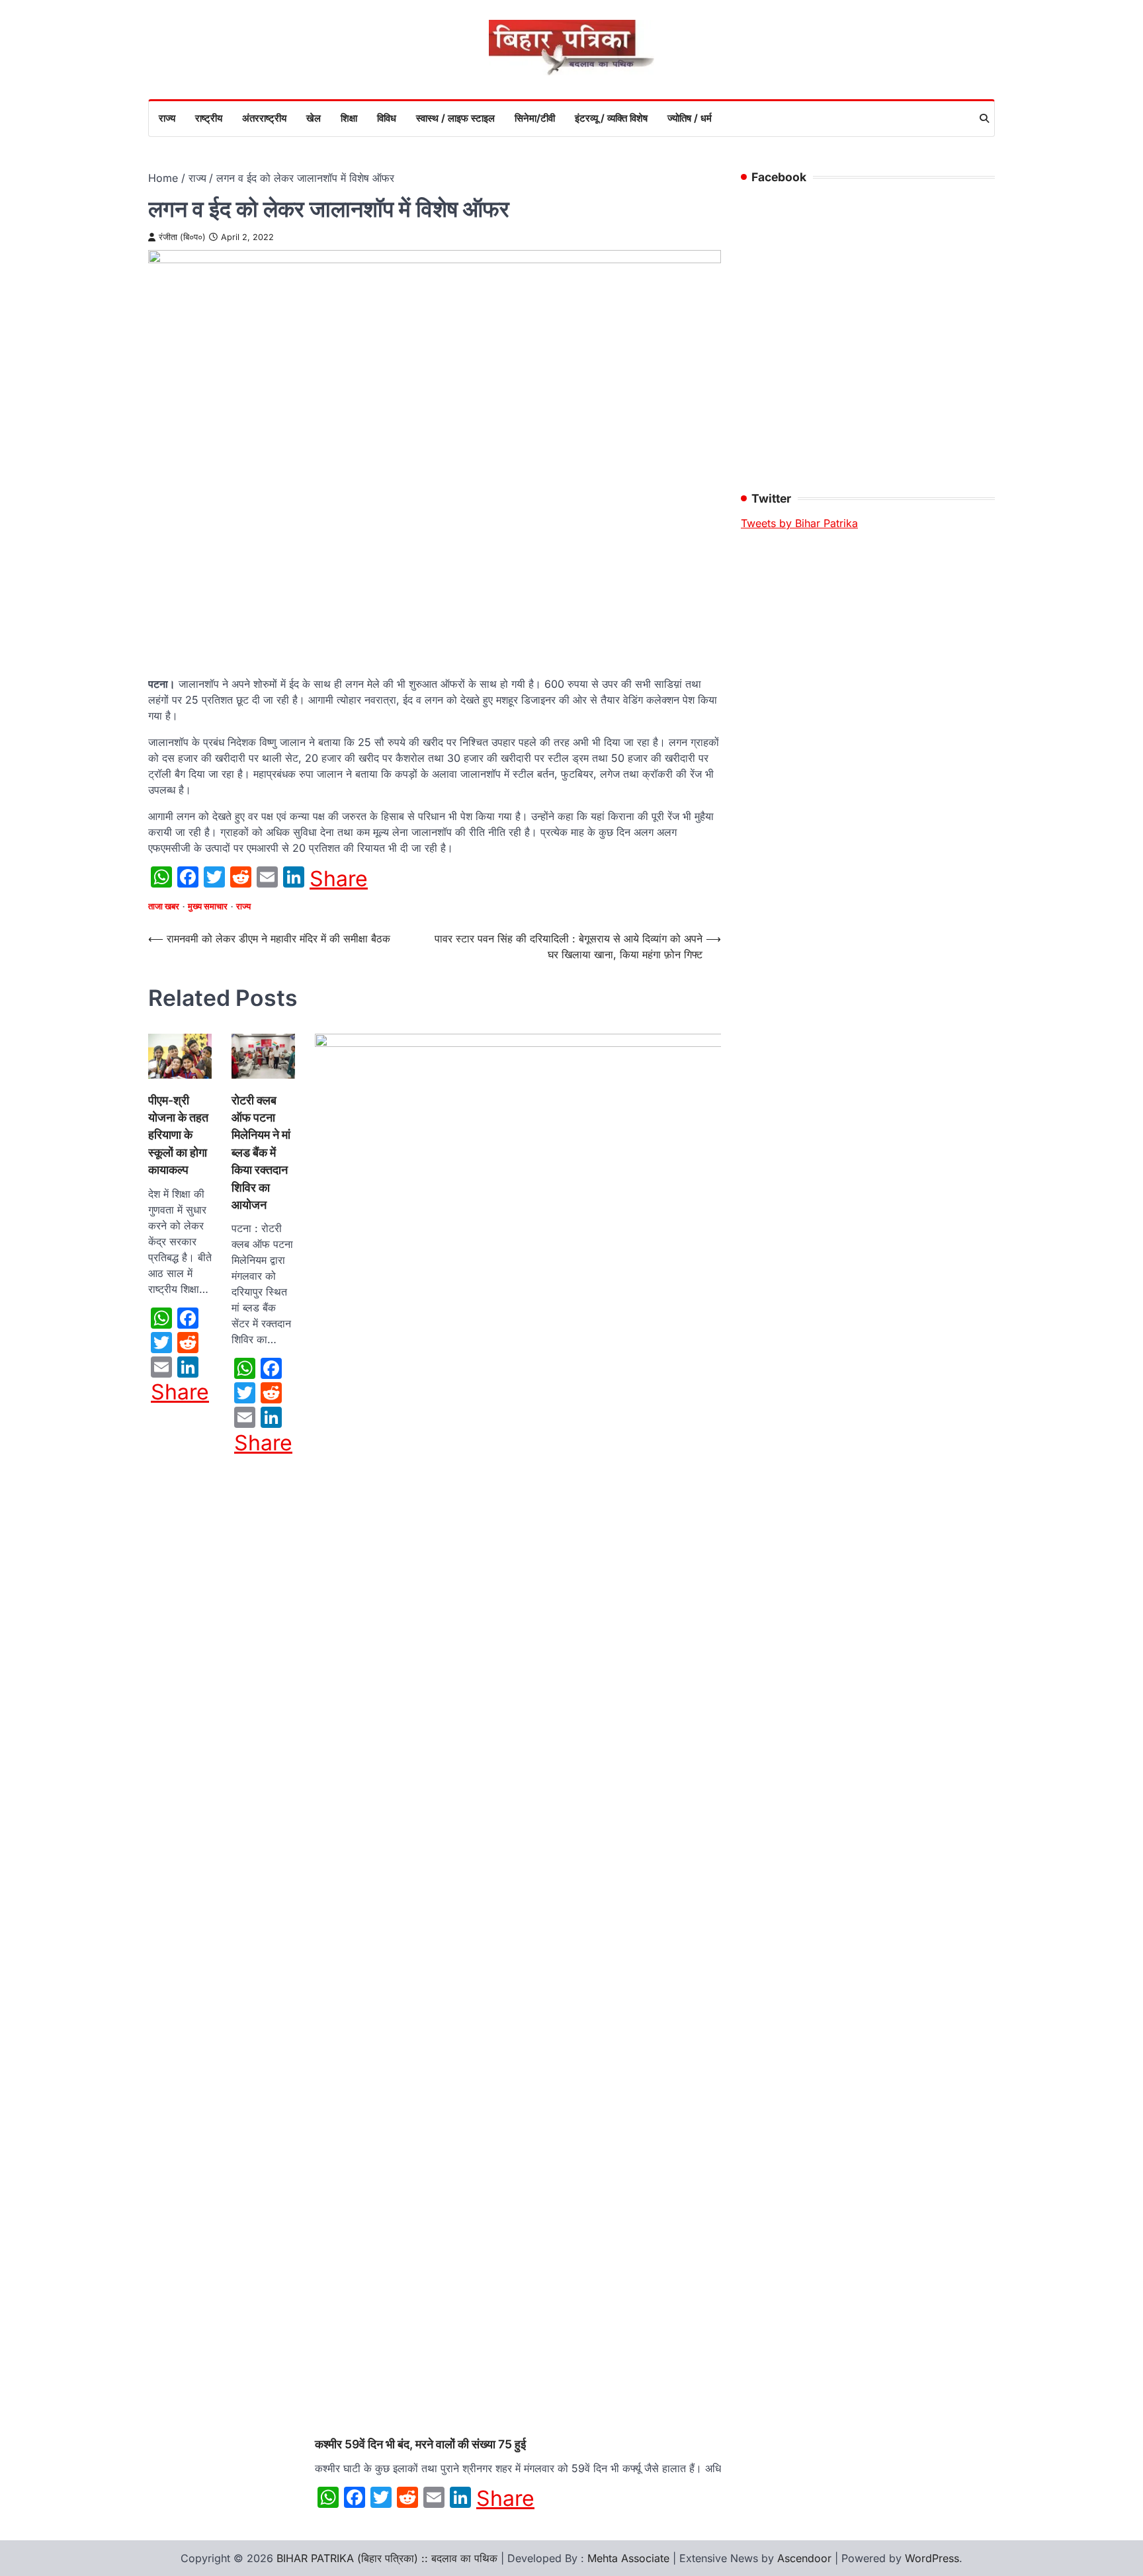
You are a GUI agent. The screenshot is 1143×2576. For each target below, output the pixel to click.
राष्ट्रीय (209, 118)
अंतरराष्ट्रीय (264, 118)
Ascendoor (804, 2558)
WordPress (932, 2558)
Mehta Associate (630, 2558)
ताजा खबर (164, 906)
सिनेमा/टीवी (535, 118)
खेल (314, 118)
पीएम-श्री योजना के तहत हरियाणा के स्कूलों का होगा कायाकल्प (178, 1135)
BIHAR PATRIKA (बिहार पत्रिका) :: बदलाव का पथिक (387, 2558)
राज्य (167, 118)
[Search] (984, 118)
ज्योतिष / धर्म (690, 118)
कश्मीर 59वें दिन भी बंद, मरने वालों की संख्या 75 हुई (420, 2444)
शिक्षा (349, 118)
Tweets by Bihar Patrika (799, 523)
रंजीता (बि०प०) (182, 237)
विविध (387, 118)
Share (339, 879)
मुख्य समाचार (208, 906)
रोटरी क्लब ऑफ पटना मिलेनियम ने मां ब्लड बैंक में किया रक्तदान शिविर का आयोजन (261, 1152)
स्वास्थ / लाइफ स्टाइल (455, 118)
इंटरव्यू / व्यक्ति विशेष (611, 118)
